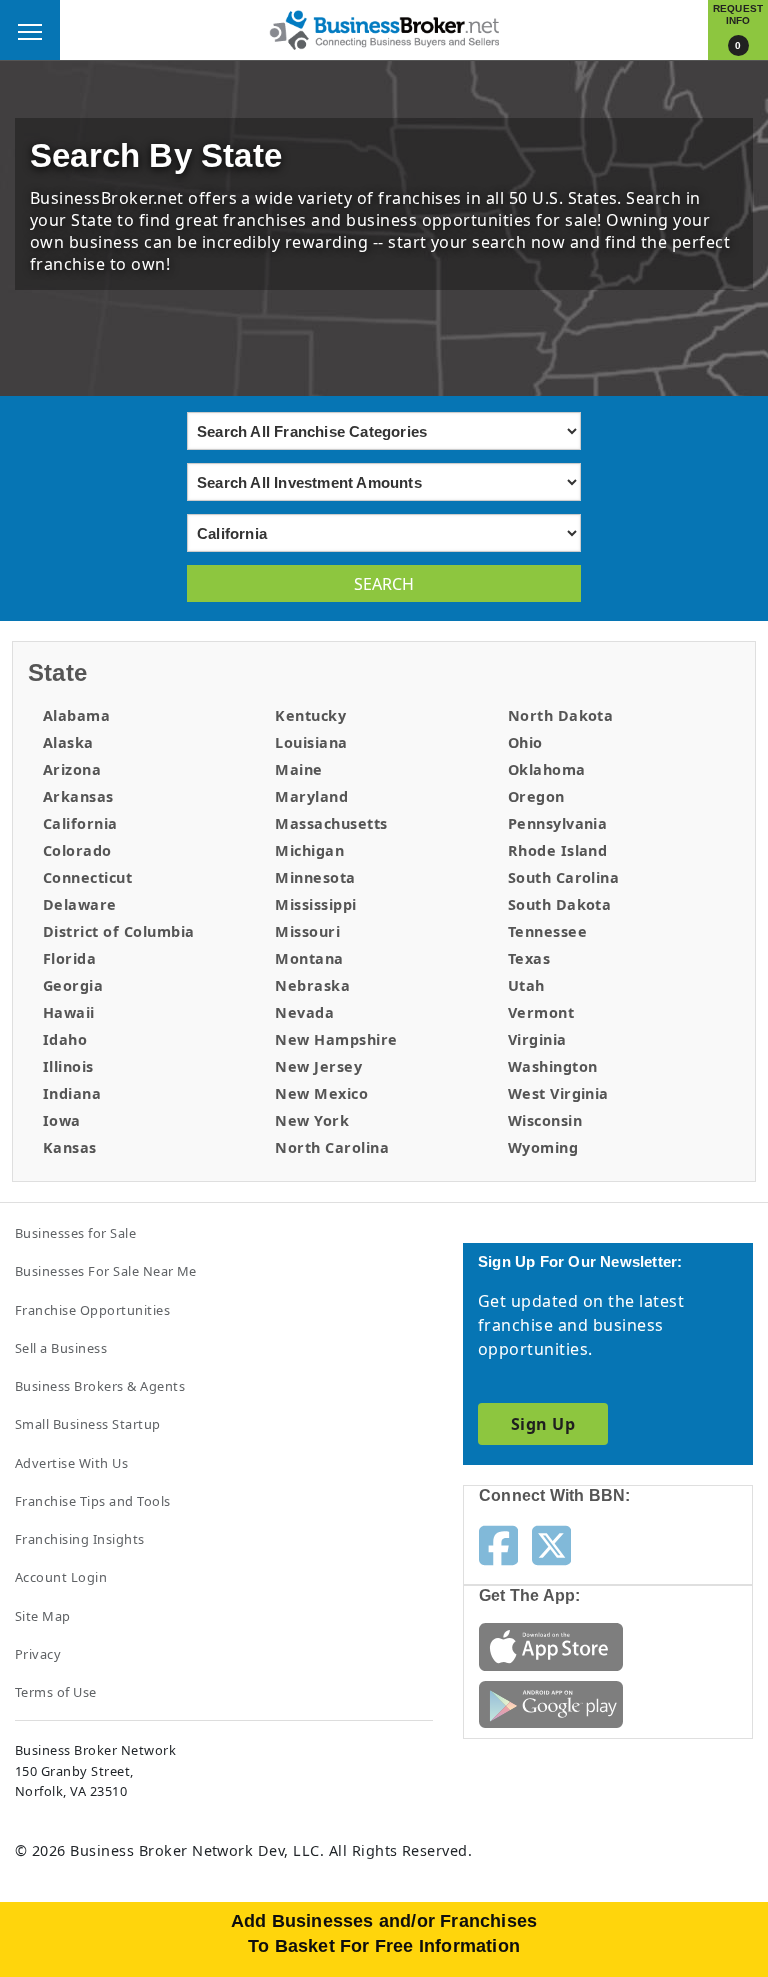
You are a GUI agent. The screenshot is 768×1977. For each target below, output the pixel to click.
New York (312, 1120)
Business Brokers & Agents (100, 1386)
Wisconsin (545, 1120)
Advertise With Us (71, 1463)
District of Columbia (119, 931)
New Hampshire (336, 1039)
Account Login (61, 1577)
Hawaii (69, 1012)
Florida (69, 958)
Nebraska (312, 985)
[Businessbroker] (384, 28)
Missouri (307, 931)
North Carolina (332, 1147)
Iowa (62, 1120)
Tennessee (547, 931)
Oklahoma (547, 769)
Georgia (73, 985)
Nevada (304, 1012)
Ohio (525, 742)
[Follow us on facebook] (498, 1544)
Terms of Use (56, 1692)
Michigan (309, 850)
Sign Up (543, 1424)
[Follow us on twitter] (551, 1544)
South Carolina (564, 877)
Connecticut (87, 877)
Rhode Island (558, 850)
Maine (298, 769)
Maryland (311, 796)
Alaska (68, 742)
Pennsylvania (558, 823)
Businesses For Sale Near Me (106, 1271)
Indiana (72, 1093)
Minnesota (315, 877)
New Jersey (318, 1066)
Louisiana (311, 742)
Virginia (537, 1039)
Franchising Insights (80, 1539)
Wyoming (543, 1147)
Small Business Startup (88, 1424)
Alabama (76, 715)
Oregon (536, 796)
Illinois (68, 1066)
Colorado (77, 850)
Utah (526, 985)
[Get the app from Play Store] (551, 1703)
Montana (309, 958)
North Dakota (561, 715)
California (80, 823)
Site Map (43, 1616)
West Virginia (558, 1093)
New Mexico (321, 1093)
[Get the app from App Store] (551, 1645)
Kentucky (310, 715)
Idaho (65, 1039)
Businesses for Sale (75, 1233)
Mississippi (315, 904)
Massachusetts (331, 823)
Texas (529, 958)
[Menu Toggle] (30, 30)
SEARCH (384, 584)
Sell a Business (61, 1348)
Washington (553, 1066)
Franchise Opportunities (92, 1310)
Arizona (72, 769)
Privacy (38, 1654)
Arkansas (78, 796)
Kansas (70, 1147)
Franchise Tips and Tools (93, 1501)
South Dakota (560, 904)
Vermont (541, 1012)
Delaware (80, 904)
